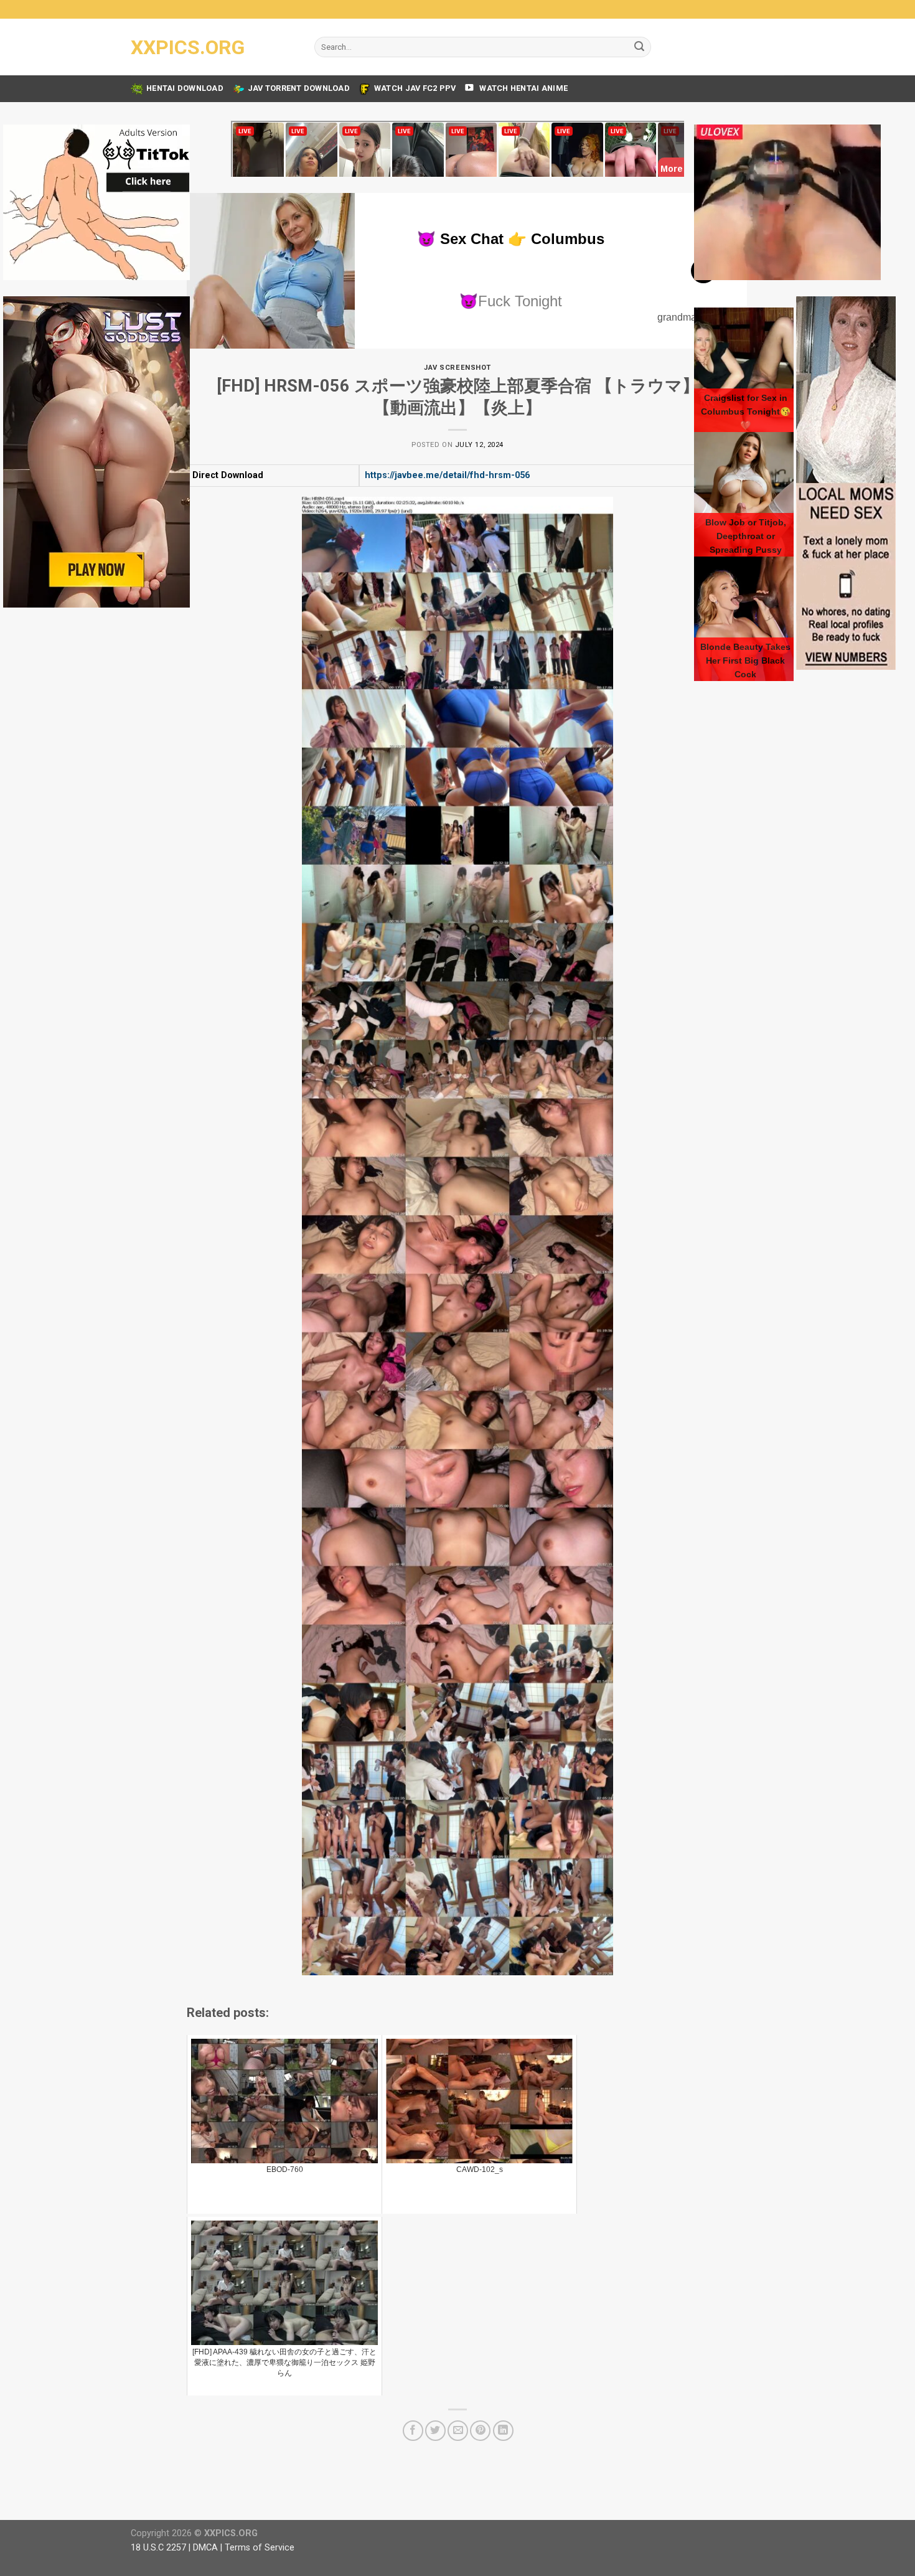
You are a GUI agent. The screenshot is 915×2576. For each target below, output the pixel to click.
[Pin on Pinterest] (480, 2431)
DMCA (205, 2548)
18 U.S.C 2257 (158, 2548)
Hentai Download (185, 88)
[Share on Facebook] (413, 2431)
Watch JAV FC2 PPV (415, 88)
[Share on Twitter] (435, 2431)
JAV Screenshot (457, 368)
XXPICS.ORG (188, 47)
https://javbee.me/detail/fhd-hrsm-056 (447, 475)
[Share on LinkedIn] (503, 2431)
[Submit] (639, 47)
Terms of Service (260, 2548)
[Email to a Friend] (458, 2431)
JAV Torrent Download (299, 88)
